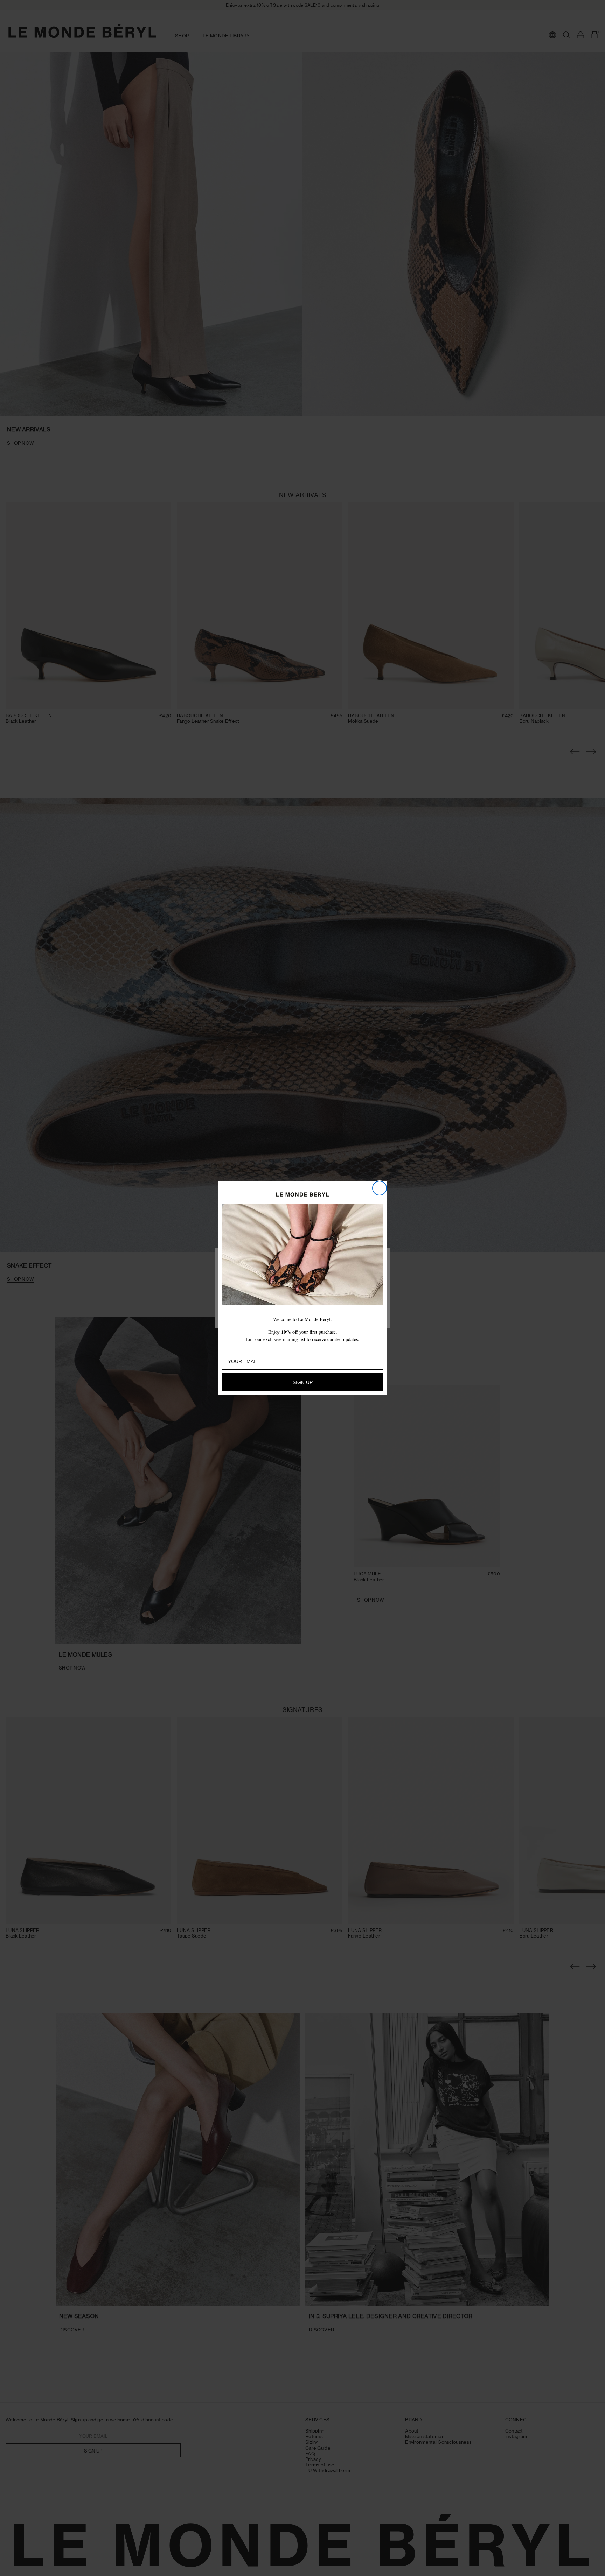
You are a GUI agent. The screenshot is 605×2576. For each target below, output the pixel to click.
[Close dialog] (380, 1188)
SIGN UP (303, 1382)
